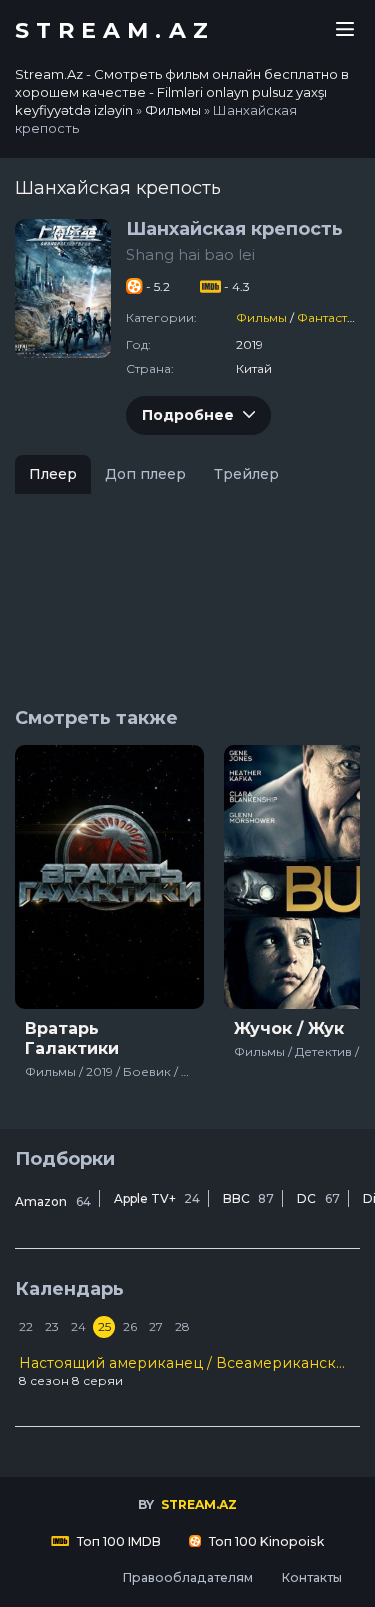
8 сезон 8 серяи (187, 1371)
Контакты (311, 1577)
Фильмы (261, 317)
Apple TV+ (157, 1198)
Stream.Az (115, 31)
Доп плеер (145, 474)
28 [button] (182, 1326)
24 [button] (78, 1326)
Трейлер (246, 474)
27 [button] (156, 1326)
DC (318, 1198)
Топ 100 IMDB (117, 1541)
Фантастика (333, 317)
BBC (248, 1198)
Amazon (53, 1201)
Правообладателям (187, 1577)
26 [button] (130, 1326)
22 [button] (26, 1326)
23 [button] (52, 1326)
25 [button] (104, 1326)
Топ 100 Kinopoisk (265, 1541)
